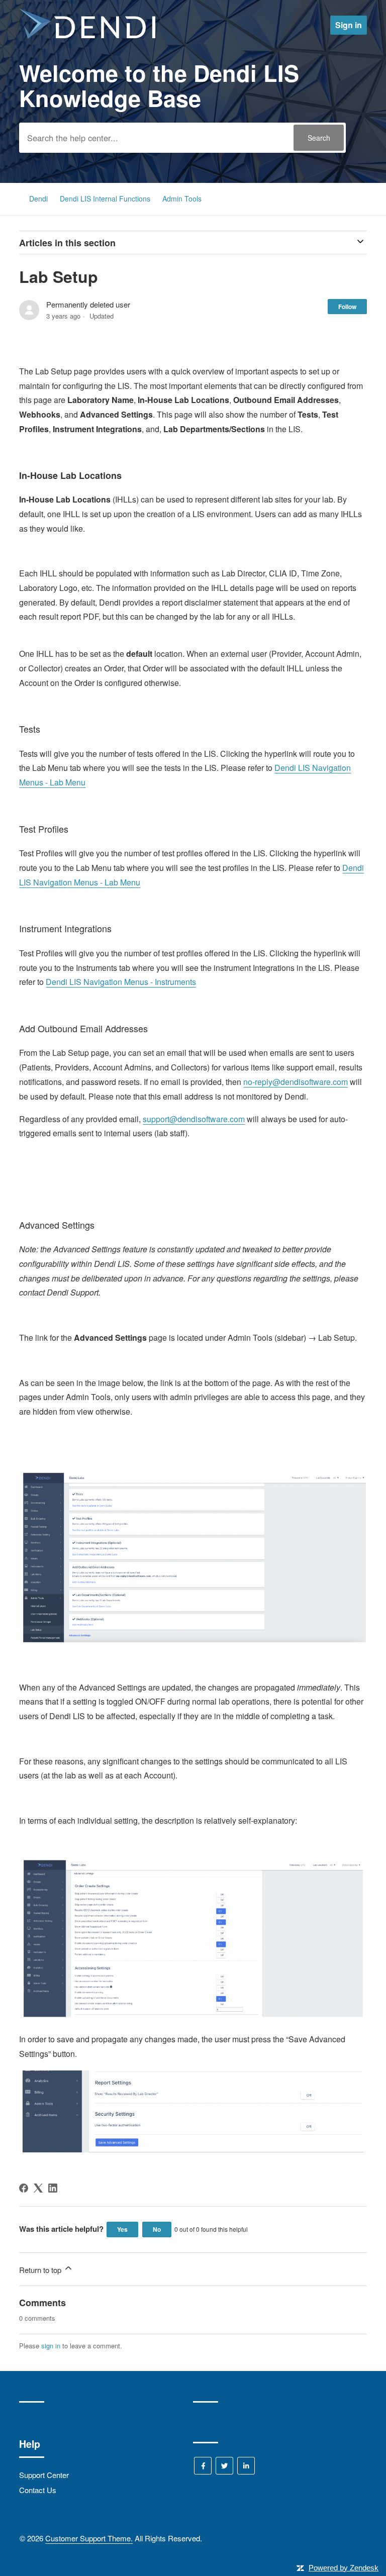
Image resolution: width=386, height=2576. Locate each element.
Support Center (44, 2475)
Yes (122, 2229)
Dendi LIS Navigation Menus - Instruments (121, 982)
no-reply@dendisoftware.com (296, 1082)
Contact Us (38, 2490)
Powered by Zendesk (344, 2568)
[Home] (87, 35)
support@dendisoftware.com (194, 1119)
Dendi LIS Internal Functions (106, 199)
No (157, 2229)
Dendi (38, 199)
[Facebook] (24, 2188)
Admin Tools (182, 199)
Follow (347, 307)
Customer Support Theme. (89, 2538)
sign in (51, 2346)
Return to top (41, 2270)
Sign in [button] (349, 25)
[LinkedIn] (53, 2188)
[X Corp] (38, 2188)
